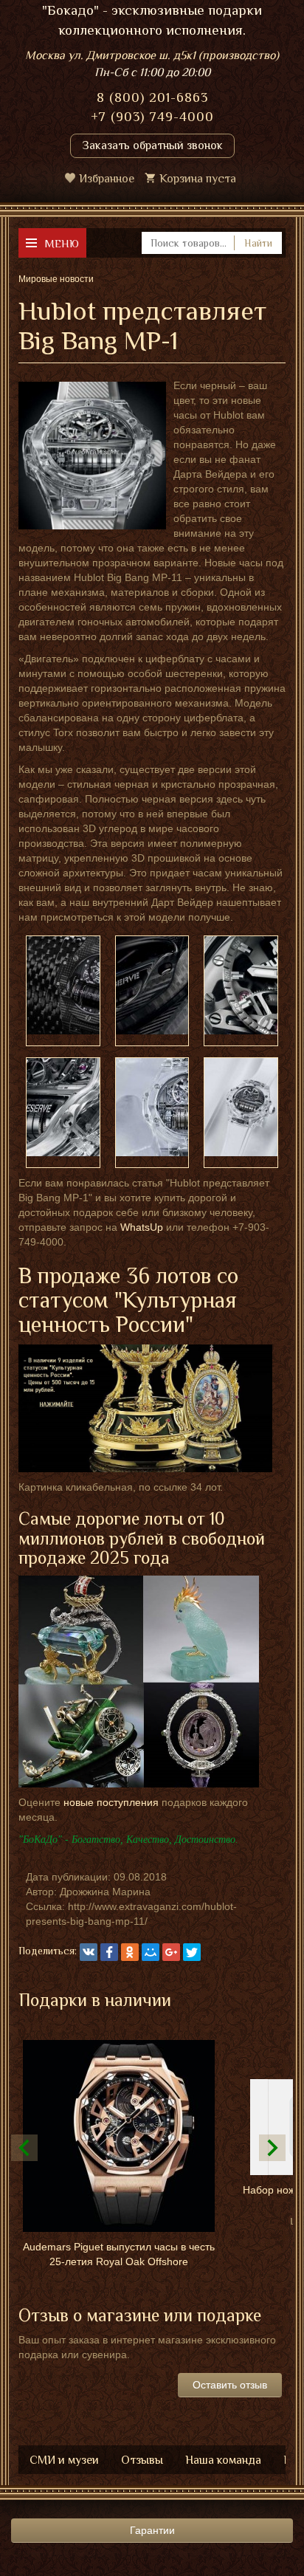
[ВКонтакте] (89, 1952)
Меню (62, 243)
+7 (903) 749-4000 (152, 117)
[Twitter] (192, 1952)
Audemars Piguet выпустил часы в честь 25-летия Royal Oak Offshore (119, 2254)
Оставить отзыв (230, 2385)
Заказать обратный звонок (152, 145)
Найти (258, 243)
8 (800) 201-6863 (152, 97)
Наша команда (223, 2460)
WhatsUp (142, 1227)
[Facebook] (109, 1952)
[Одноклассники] (130, 1952)
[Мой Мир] (151, 1952)
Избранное (107, 179)
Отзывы (142, 2460)
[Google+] (171, 1952)
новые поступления (111, 1802)
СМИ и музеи (64, 2460)
